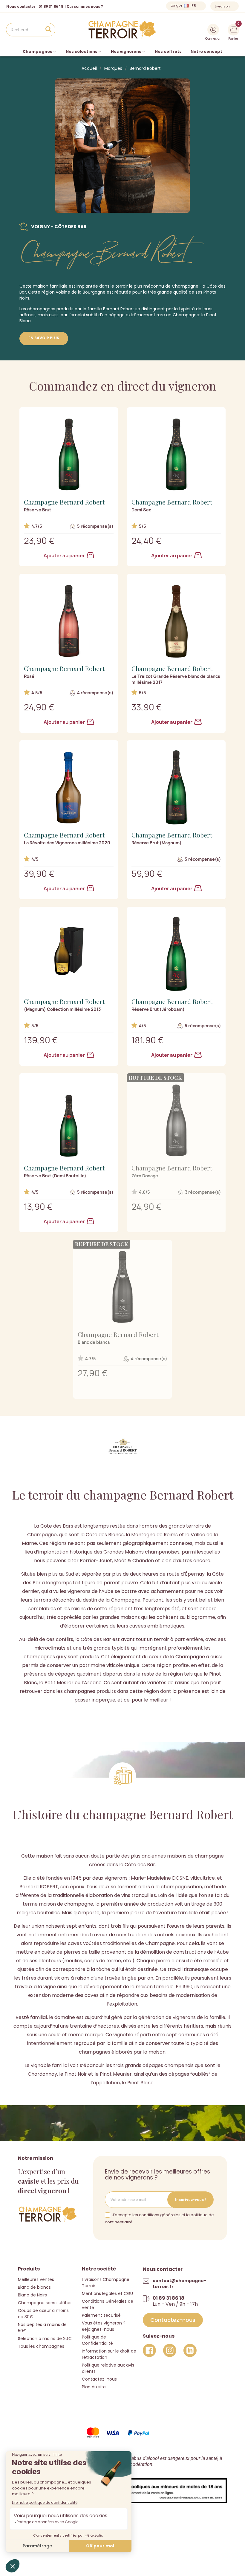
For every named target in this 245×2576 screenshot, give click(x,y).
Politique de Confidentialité (97, 2340)
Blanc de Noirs (32, 2295)
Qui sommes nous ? (85, 6)
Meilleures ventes (36, 2279)
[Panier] (234, 29)
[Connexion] (213, 30)
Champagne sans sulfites (45, 2303)
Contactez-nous (99, 2379)
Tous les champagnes (41, 2346)
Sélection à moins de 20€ (45, 2339)
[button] (173, 2320)
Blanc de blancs (34, 2287)
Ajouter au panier (65, 556)
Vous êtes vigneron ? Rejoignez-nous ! (104, 2326)
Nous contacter (21, 6)
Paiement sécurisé (101, 2315)
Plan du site (94, 2387)
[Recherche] (48, 30)
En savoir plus (44, 338)
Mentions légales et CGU (107, 2293)
